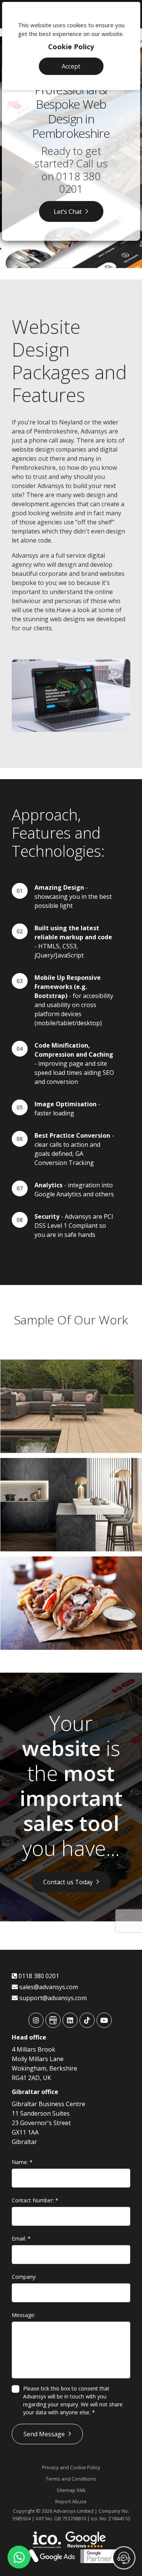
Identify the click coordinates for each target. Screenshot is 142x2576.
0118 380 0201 (78, 182)
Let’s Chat (68, 211)
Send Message (44, 2434)
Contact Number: (35, 2200)
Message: (23, 2315)
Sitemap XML (71, 2490)
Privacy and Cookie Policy (71, 2467)
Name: (22, 2162)
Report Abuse (71, 2501)
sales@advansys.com (48, 1987)
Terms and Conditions (71, 2479)
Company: (24, 2277)
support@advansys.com (52, 1998)
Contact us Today (68, 1882)
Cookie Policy (71, 47)
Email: (21, 2238)
